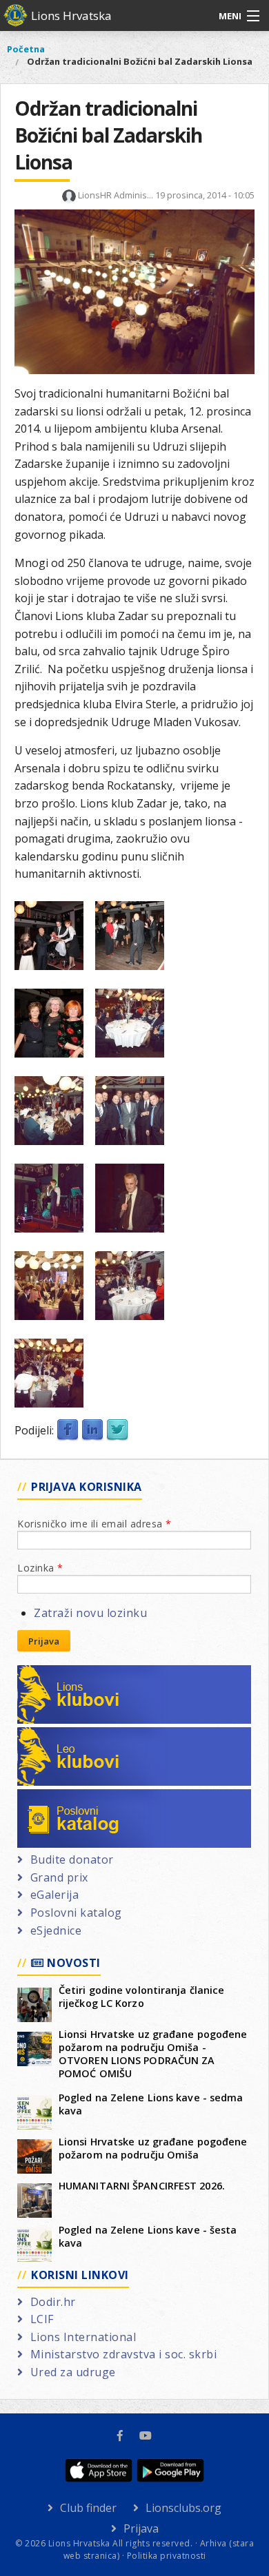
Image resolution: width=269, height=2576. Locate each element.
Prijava (44, 1641)
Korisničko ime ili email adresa (94, 1524)
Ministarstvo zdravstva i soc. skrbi (123, 2354)
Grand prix (59, 1877)
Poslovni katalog (76, 1797)
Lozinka (40, 1568)
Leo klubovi (62, 1735)
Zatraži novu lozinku (90, 1613)
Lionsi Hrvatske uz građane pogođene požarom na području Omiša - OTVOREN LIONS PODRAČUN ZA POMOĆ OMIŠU (153, 2054)
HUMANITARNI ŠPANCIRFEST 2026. (142, 2186)
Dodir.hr (53, 2302)
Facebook (68, 1430)
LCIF (42, 2319)
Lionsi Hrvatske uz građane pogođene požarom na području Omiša (153, 2148)
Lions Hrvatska (71, 16)
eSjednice (56, 1930)
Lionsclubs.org (183, 2508)
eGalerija (54, 1895)
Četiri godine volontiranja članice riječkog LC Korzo (141, 1997)
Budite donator (72, 1859)
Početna (26, 49)
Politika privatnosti (167, 2556)
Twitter (117, 1430)
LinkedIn (92, 1430)
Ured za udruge (73, 2372)
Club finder (88, 2508)
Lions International (83, 2337)
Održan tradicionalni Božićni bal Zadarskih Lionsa (140, 61)
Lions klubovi (67, 1673)
